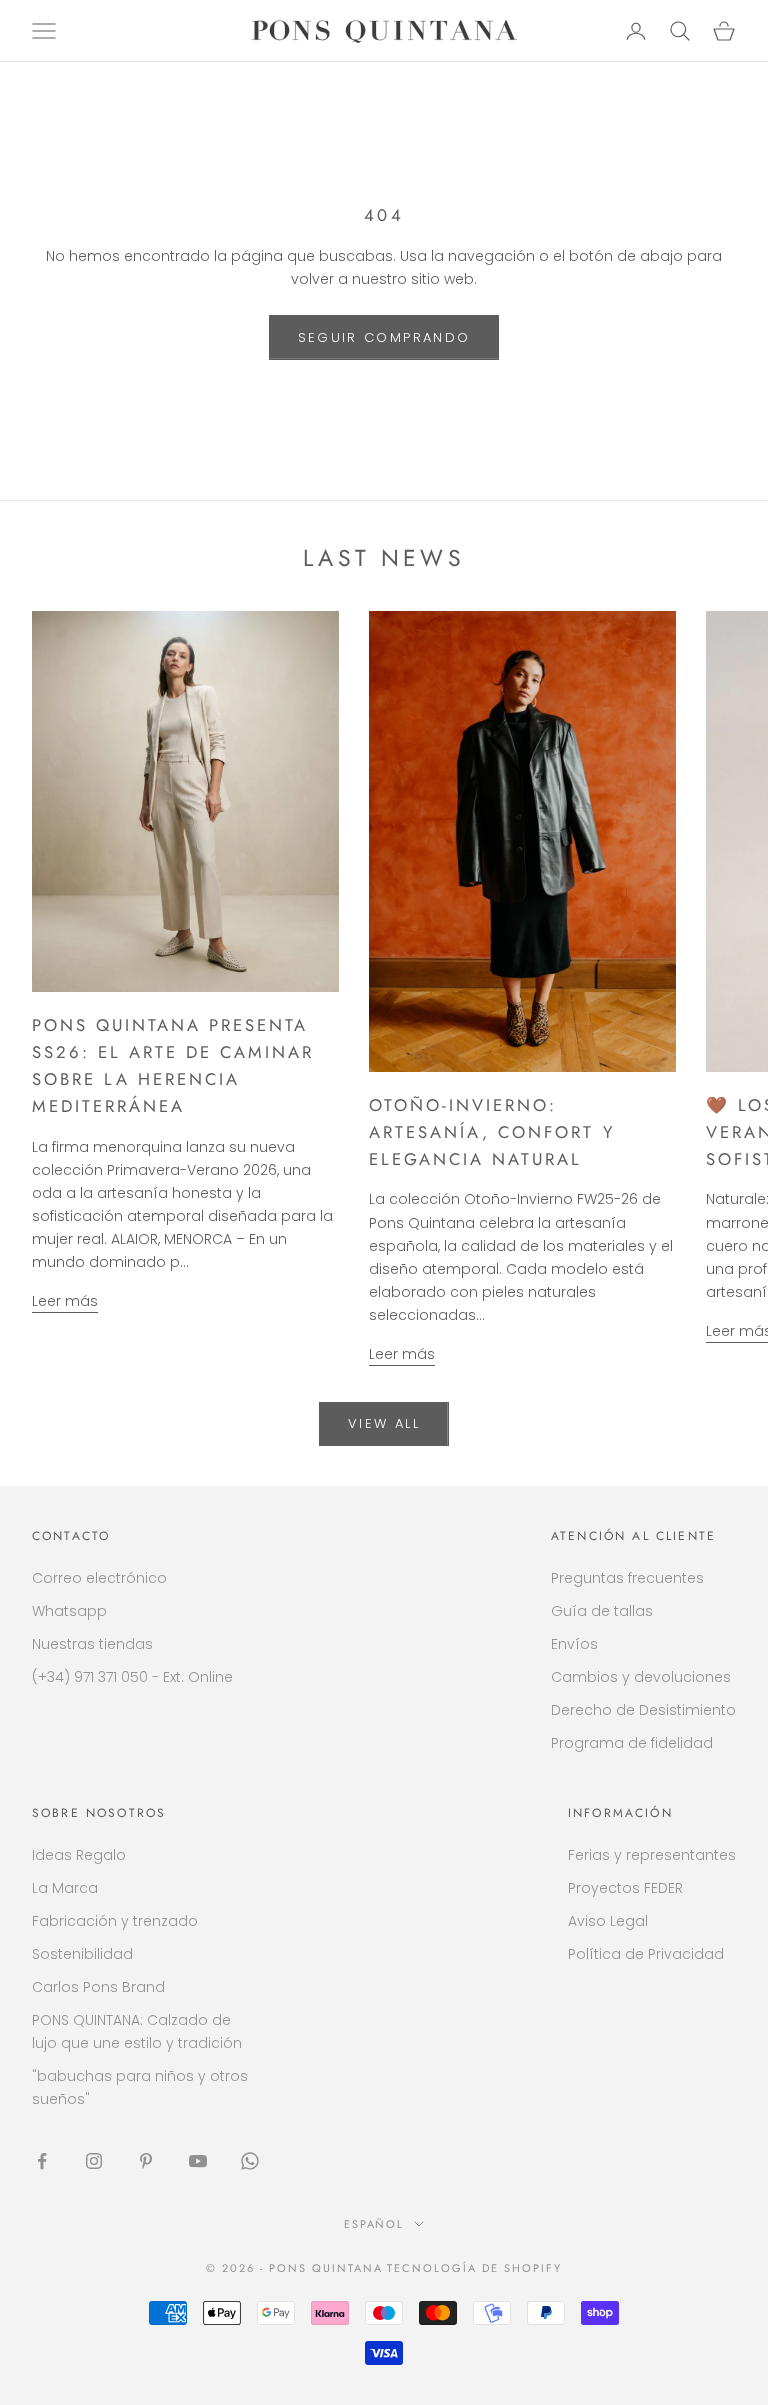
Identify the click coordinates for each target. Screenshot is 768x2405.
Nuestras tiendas (92, 1644)
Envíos (574, 1644)
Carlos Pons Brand (98, 1987)
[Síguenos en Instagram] (94, 2161)
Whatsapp (69, 1611)
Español (374, 2224)
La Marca (65, 1888)
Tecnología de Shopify (474, 2268)
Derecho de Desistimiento (643, 1710)
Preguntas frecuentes (627, 1578)
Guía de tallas (602, 1611)
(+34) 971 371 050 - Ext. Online (132, 1677)
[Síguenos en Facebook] (42, 2161)
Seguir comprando (384, 337)
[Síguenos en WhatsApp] (250, 2161)
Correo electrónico (99, 1578)
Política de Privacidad (646, 1954)
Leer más (65, 1301)
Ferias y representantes (652, 1855)
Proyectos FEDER (625, 1888)
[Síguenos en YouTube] (198, 2161)
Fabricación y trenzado (115, 1921)
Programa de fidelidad (632, 1743)
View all (384, 1423)
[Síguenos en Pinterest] (146, 2161)
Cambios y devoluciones (641, 1677)
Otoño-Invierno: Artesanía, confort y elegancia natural (491, 1132)
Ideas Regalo (79, 1855)
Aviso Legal (608, 1921)
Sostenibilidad (82, 1954)
